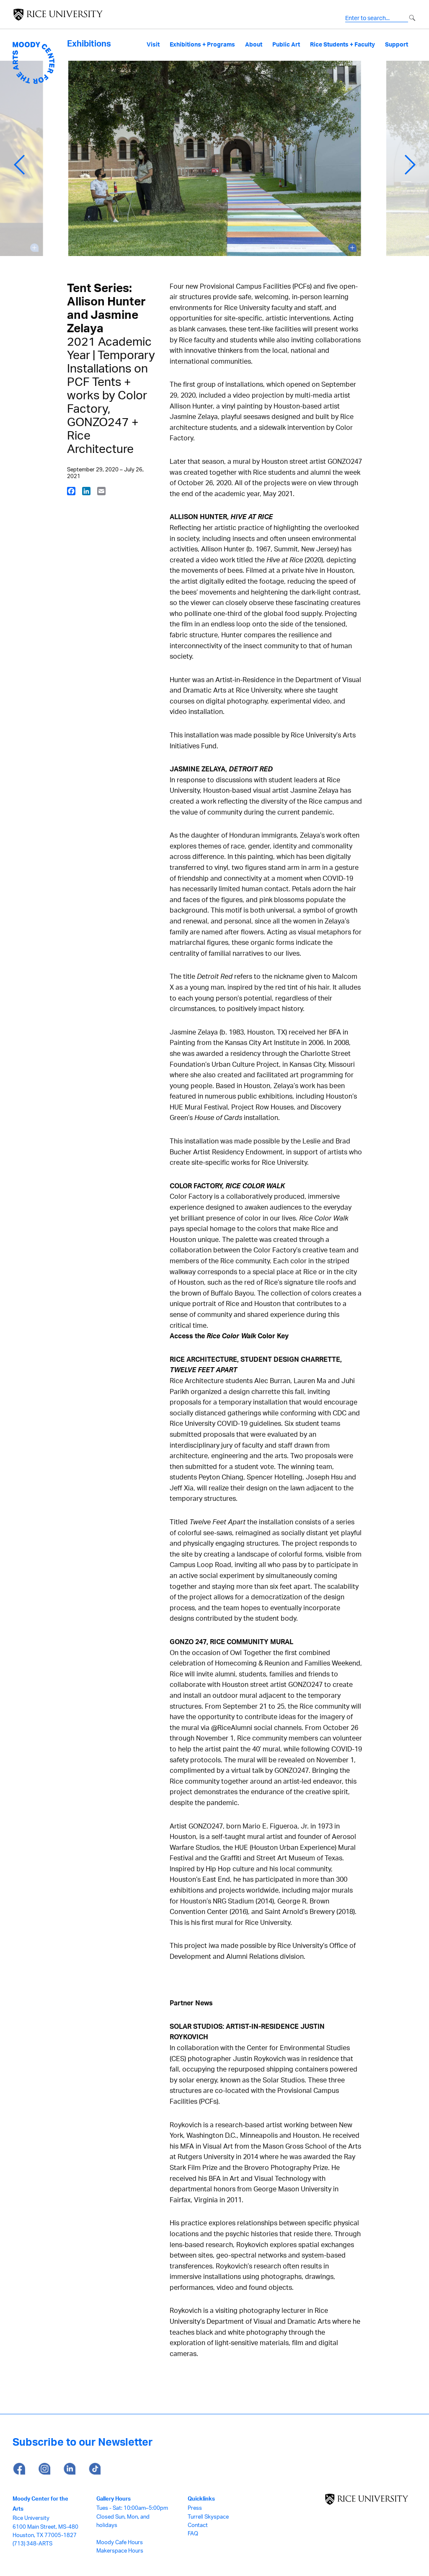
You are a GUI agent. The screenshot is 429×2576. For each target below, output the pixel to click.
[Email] (101, 491)
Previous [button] (19, 165)
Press (195, 2508)
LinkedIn (69, 2469)
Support (397, 44)
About (254, 44)
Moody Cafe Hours (120, 2542)
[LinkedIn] (86, 491)
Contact (198, 2525)
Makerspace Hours (120, 2550)
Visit (153, 44)
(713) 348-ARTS (32, 2543)
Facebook (19, 2469)
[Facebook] (71, 491)
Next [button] (410, 165)
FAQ (193, 2533)
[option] (215, 165)
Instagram (44, 2469)
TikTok (94, 2469)
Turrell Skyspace (208, 2517)
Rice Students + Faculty (342, 44)
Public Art (286, 44)
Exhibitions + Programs (202, 44)
